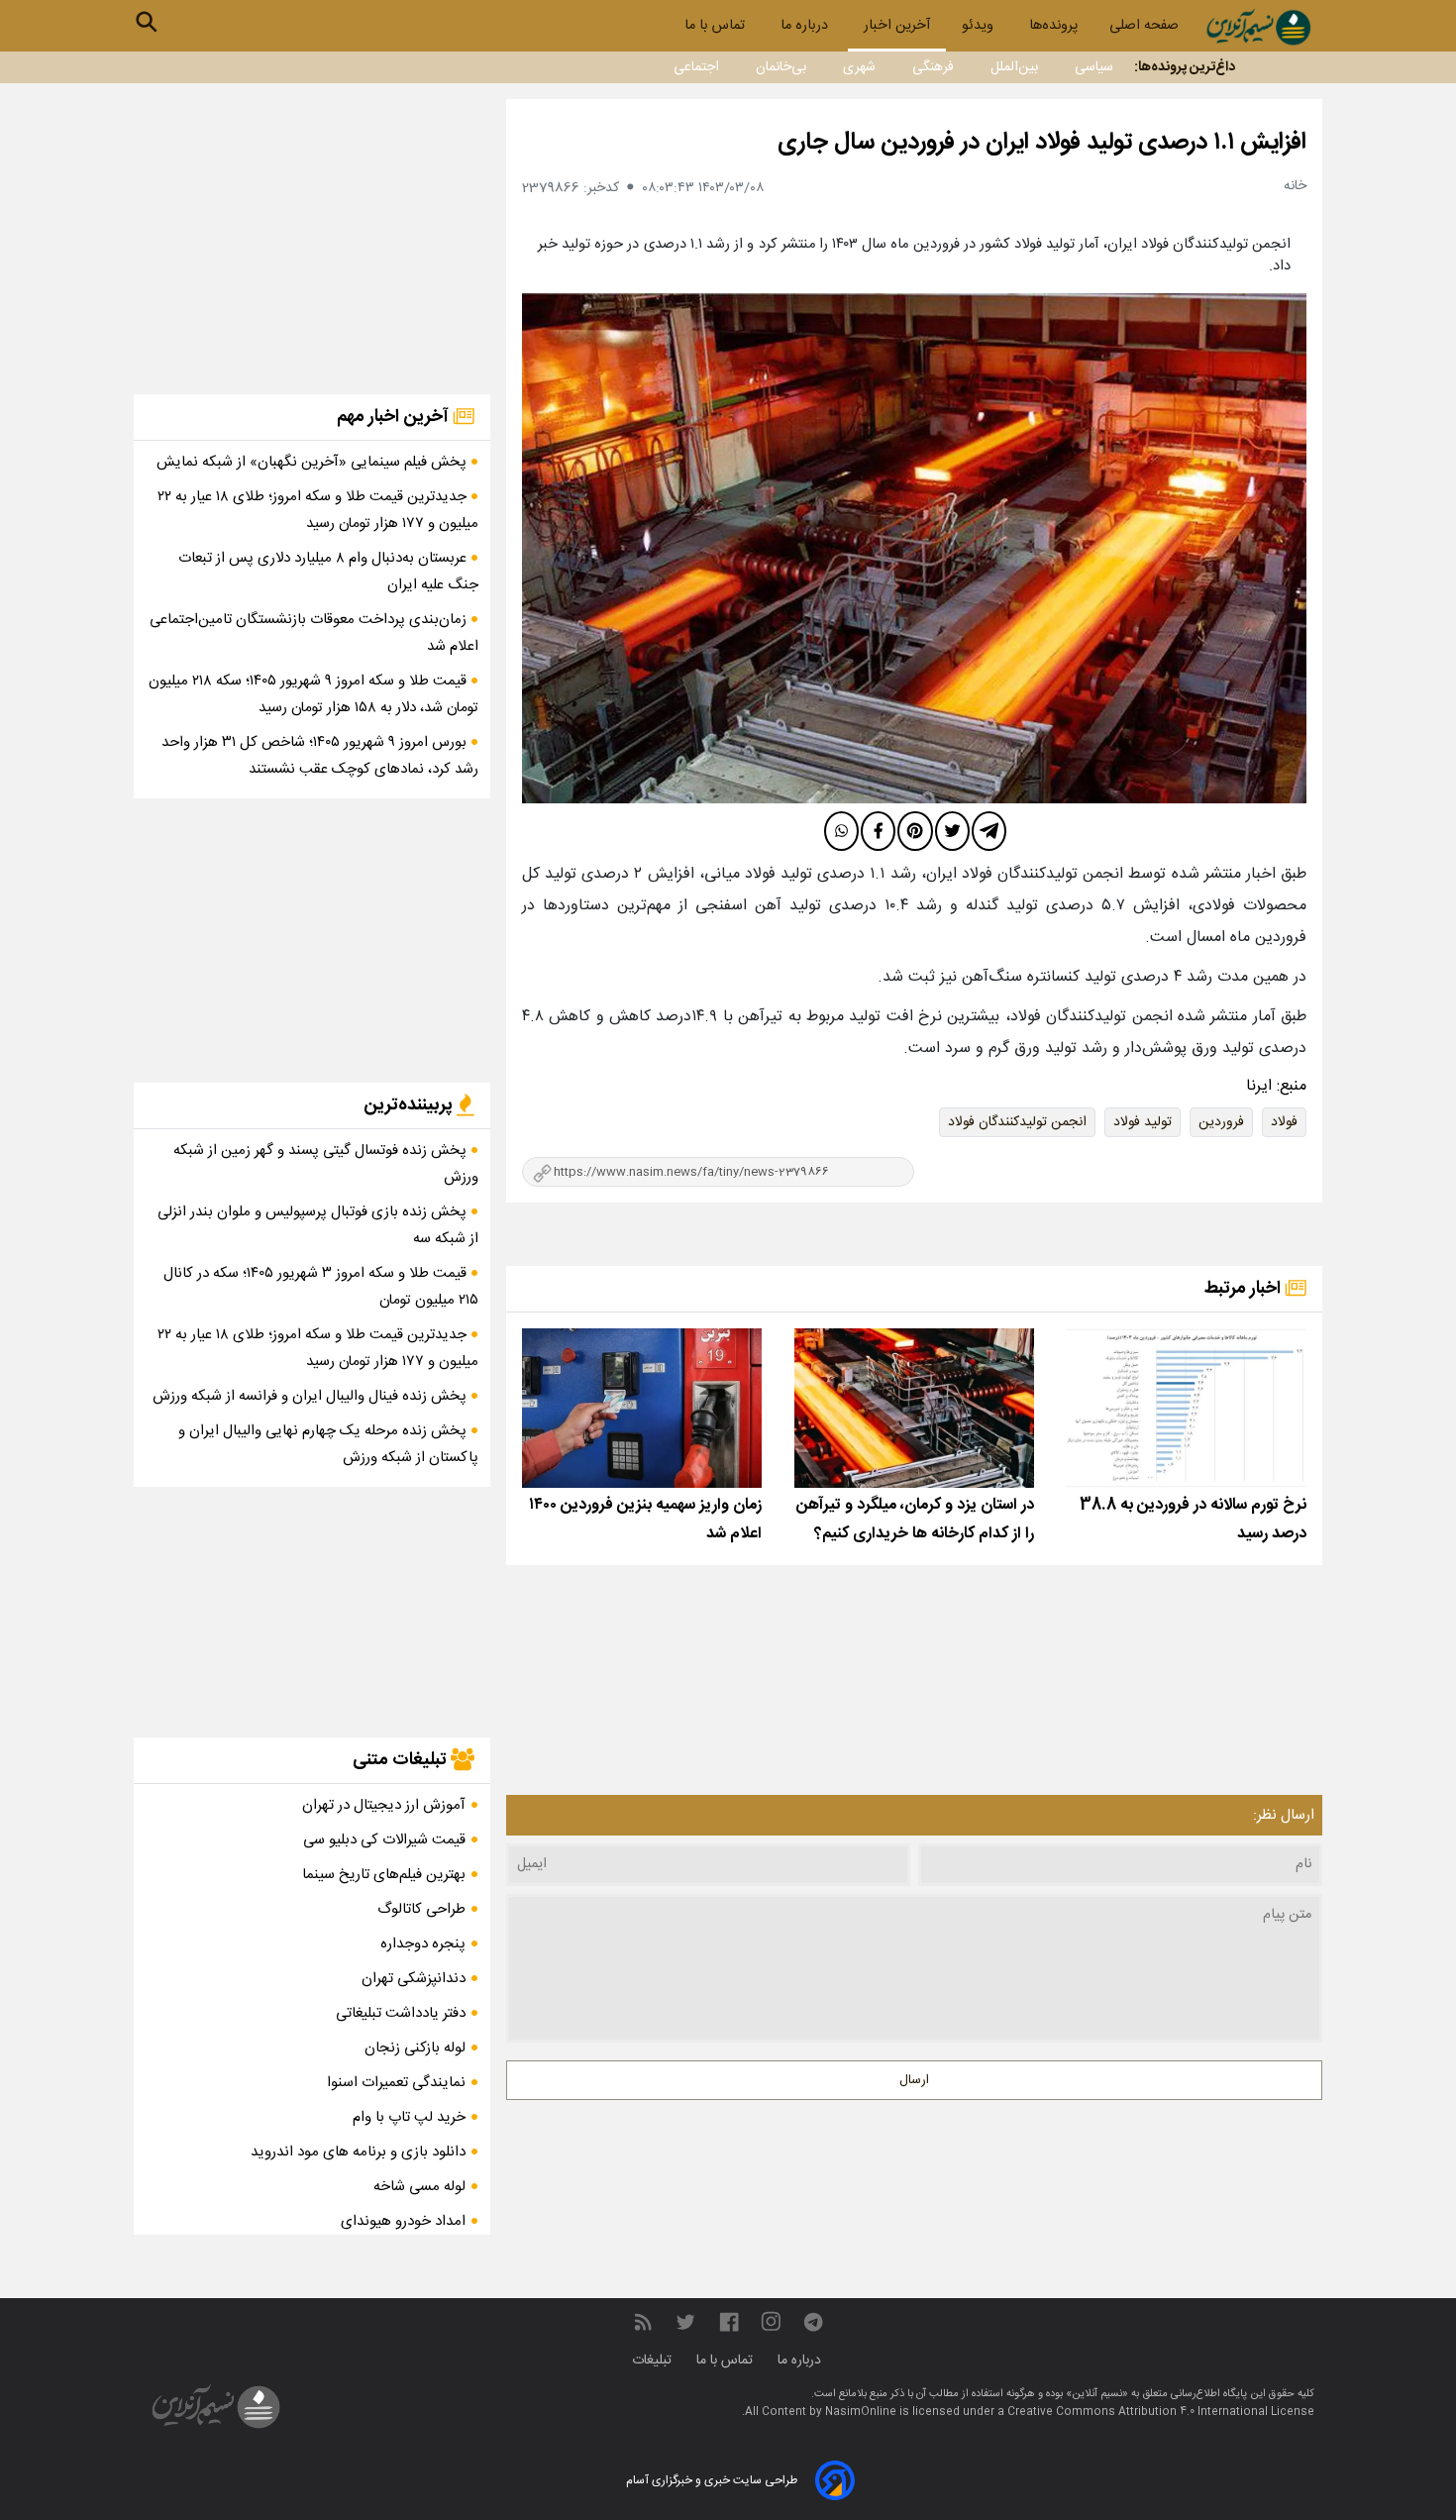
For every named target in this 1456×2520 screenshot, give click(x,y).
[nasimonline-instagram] (771, 2322)
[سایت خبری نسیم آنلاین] (1258, 27)
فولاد (1284, 1122)
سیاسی (1094, 67)
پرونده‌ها (1053, 26)
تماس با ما (717, 26)
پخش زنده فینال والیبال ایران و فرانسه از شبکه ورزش (312, 1396)
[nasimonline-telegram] (813, 2322)
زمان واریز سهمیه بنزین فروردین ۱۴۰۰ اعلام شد (645, 1520)
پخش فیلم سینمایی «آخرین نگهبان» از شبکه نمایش (313, 462)
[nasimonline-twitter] (685, 2322)
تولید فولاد (1143, 1122)
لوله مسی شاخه (419, 2187)
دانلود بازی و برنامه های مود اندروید (358, 2152)
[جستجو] (147, 22)
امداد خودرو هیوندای (403, 2221)
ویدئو (980, 26)
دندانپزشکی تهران (414, 1979)
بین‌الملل (1014, 67)
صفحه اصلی (1144, 26)
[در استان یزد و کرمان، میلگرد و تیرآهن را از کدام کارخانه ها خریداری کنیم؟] (914, 1408)
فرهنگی (933, 67)
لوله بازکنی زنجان (415, 2048)
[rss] (643, 2322)
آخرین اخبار (897, 26)
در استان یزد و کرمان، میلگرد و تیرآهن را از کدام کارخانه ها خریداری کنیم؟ (915, 1520)
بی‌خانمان (781, 67)
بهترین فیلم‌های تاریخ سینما (384, 1875)
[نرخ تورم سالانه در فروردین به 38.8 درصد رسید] (1187, 1408)
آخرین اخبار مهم (395, 417)
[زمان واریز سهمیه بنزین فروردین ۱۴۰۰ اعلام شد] (642, 1408)
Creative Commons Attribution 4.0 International (1139, 2412)
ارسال (914, 2080)
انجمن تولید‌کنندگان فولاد (1017, 1122)
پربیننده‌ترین (410, 1105)
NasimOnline (861, 2412)
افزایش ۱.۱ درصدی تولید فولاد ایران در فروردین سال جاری (1042, 143)
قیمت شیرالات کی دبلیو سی (384, 1840)
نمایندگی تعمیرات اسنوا (396, 2083)
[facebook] (878, 831)
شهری (859, 67)
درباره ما (806, 26)
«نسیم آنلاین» (1095, 2394)
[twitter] (952, 831)
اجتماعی (696, 67)
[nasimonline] (729, 2322)
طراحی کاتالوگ (421, 1909)
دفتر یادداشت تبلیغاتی (401, 2013)
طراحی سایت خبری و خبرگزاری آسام (712, 2480)
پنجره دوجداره (423, 1944)
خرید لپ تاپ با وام (409, 2117)
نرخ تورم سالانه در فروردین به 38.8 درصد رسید (1193, 1520)
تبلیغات (654, 2361)
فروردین (1221, 1122)
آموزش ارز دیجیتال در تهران (384, 1805)
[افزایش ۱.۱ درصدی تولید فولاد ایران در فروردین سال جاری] (914, 548)
